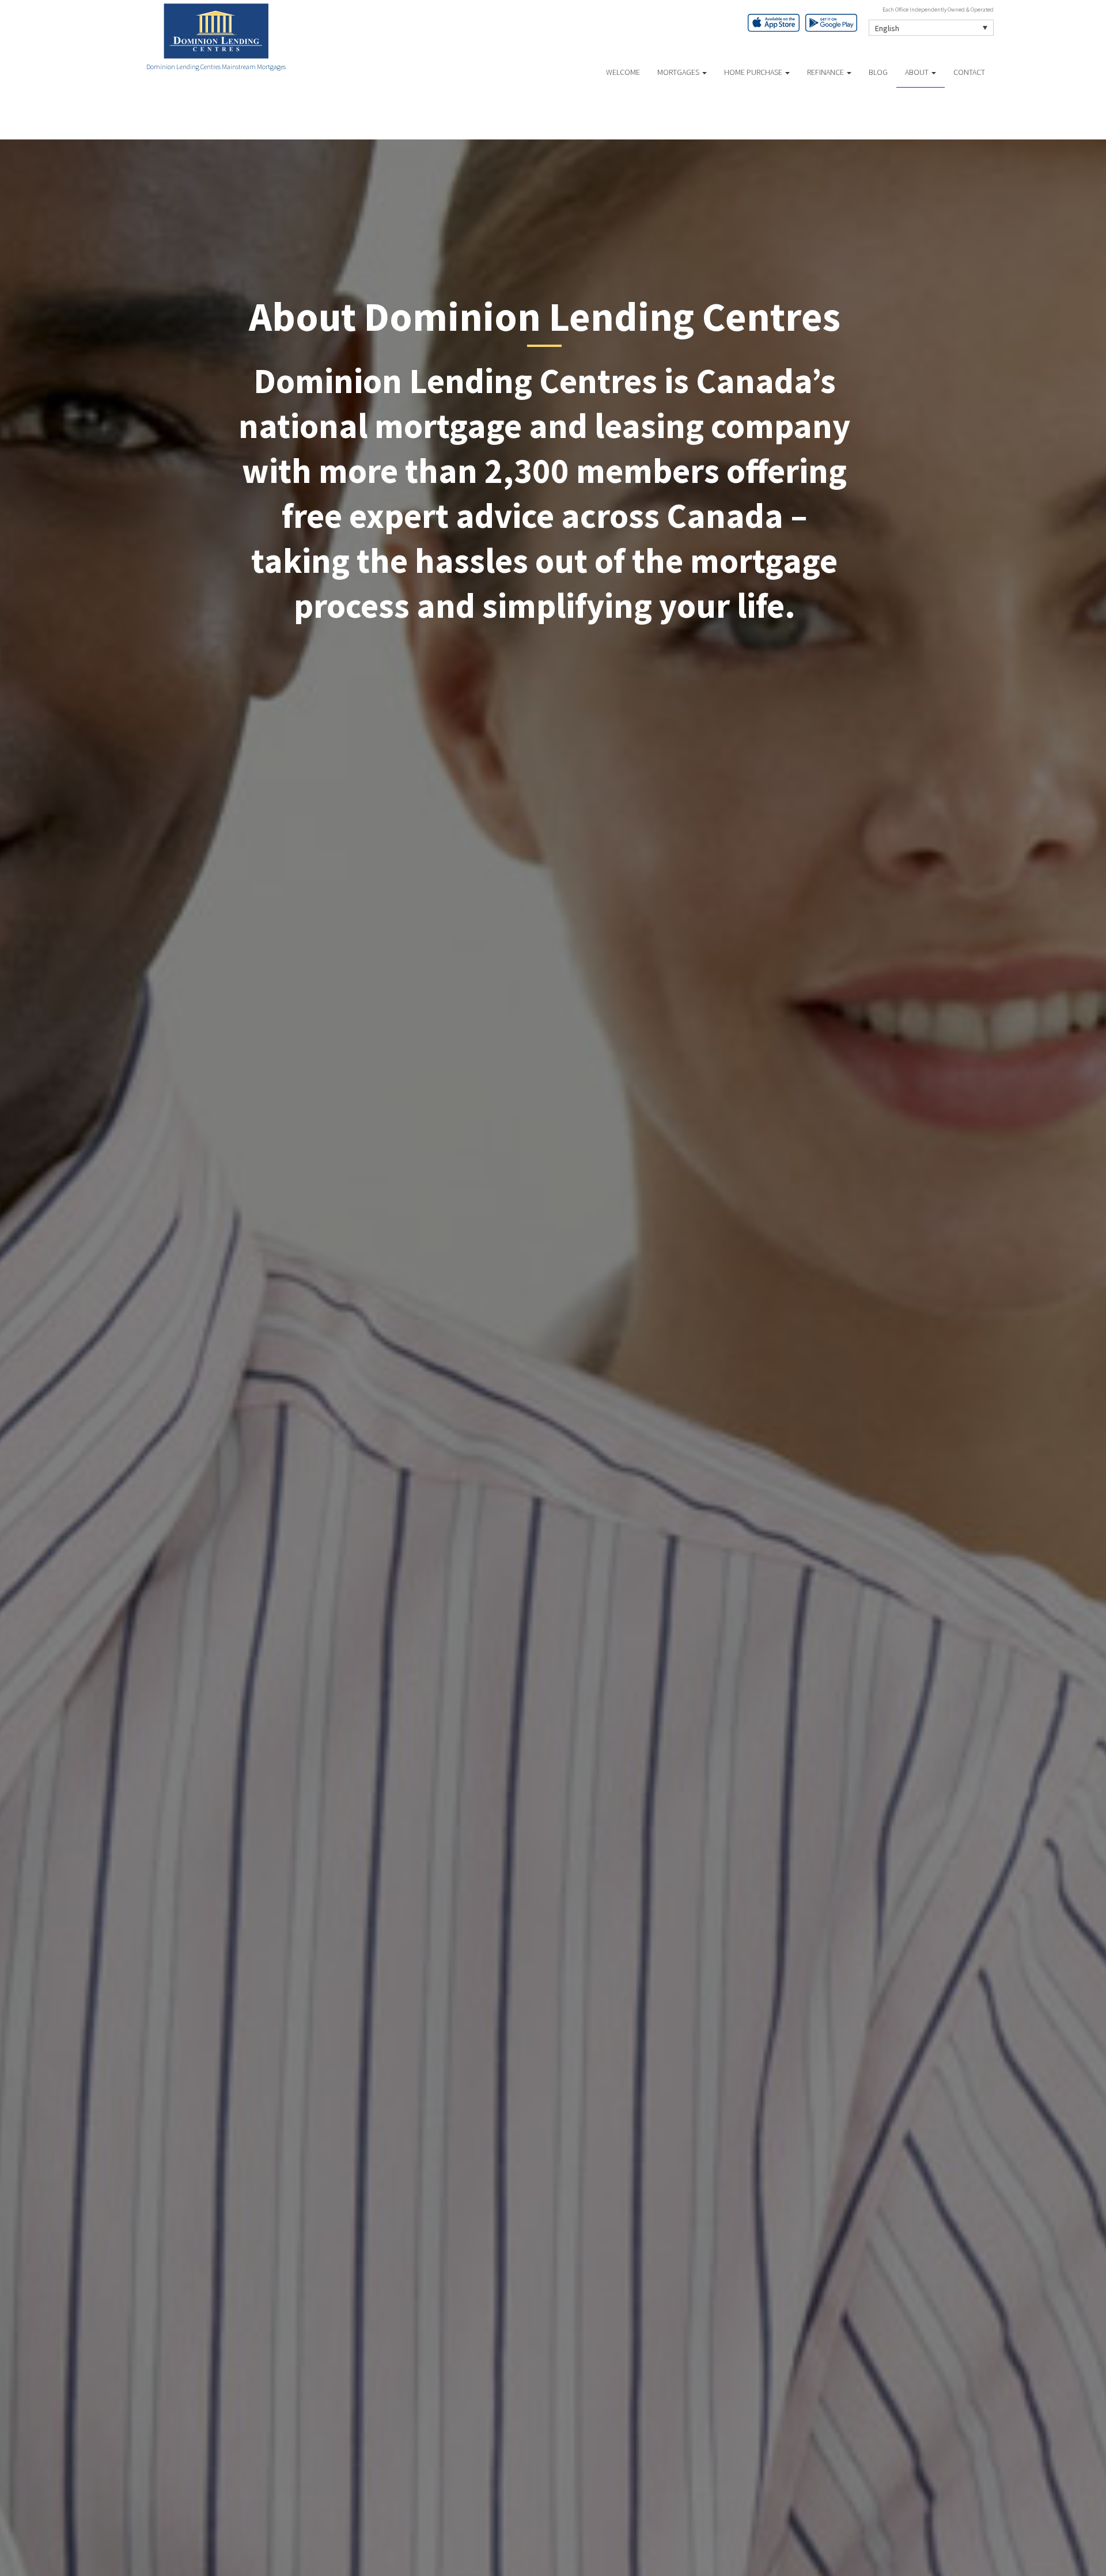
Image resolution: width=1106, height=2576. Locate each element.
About (918, 72)
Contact (969, 72)
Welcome (623, 72)
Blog (878, 72)
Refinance (826, 72)
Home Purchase (754, 72)
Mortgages (679, 72)
